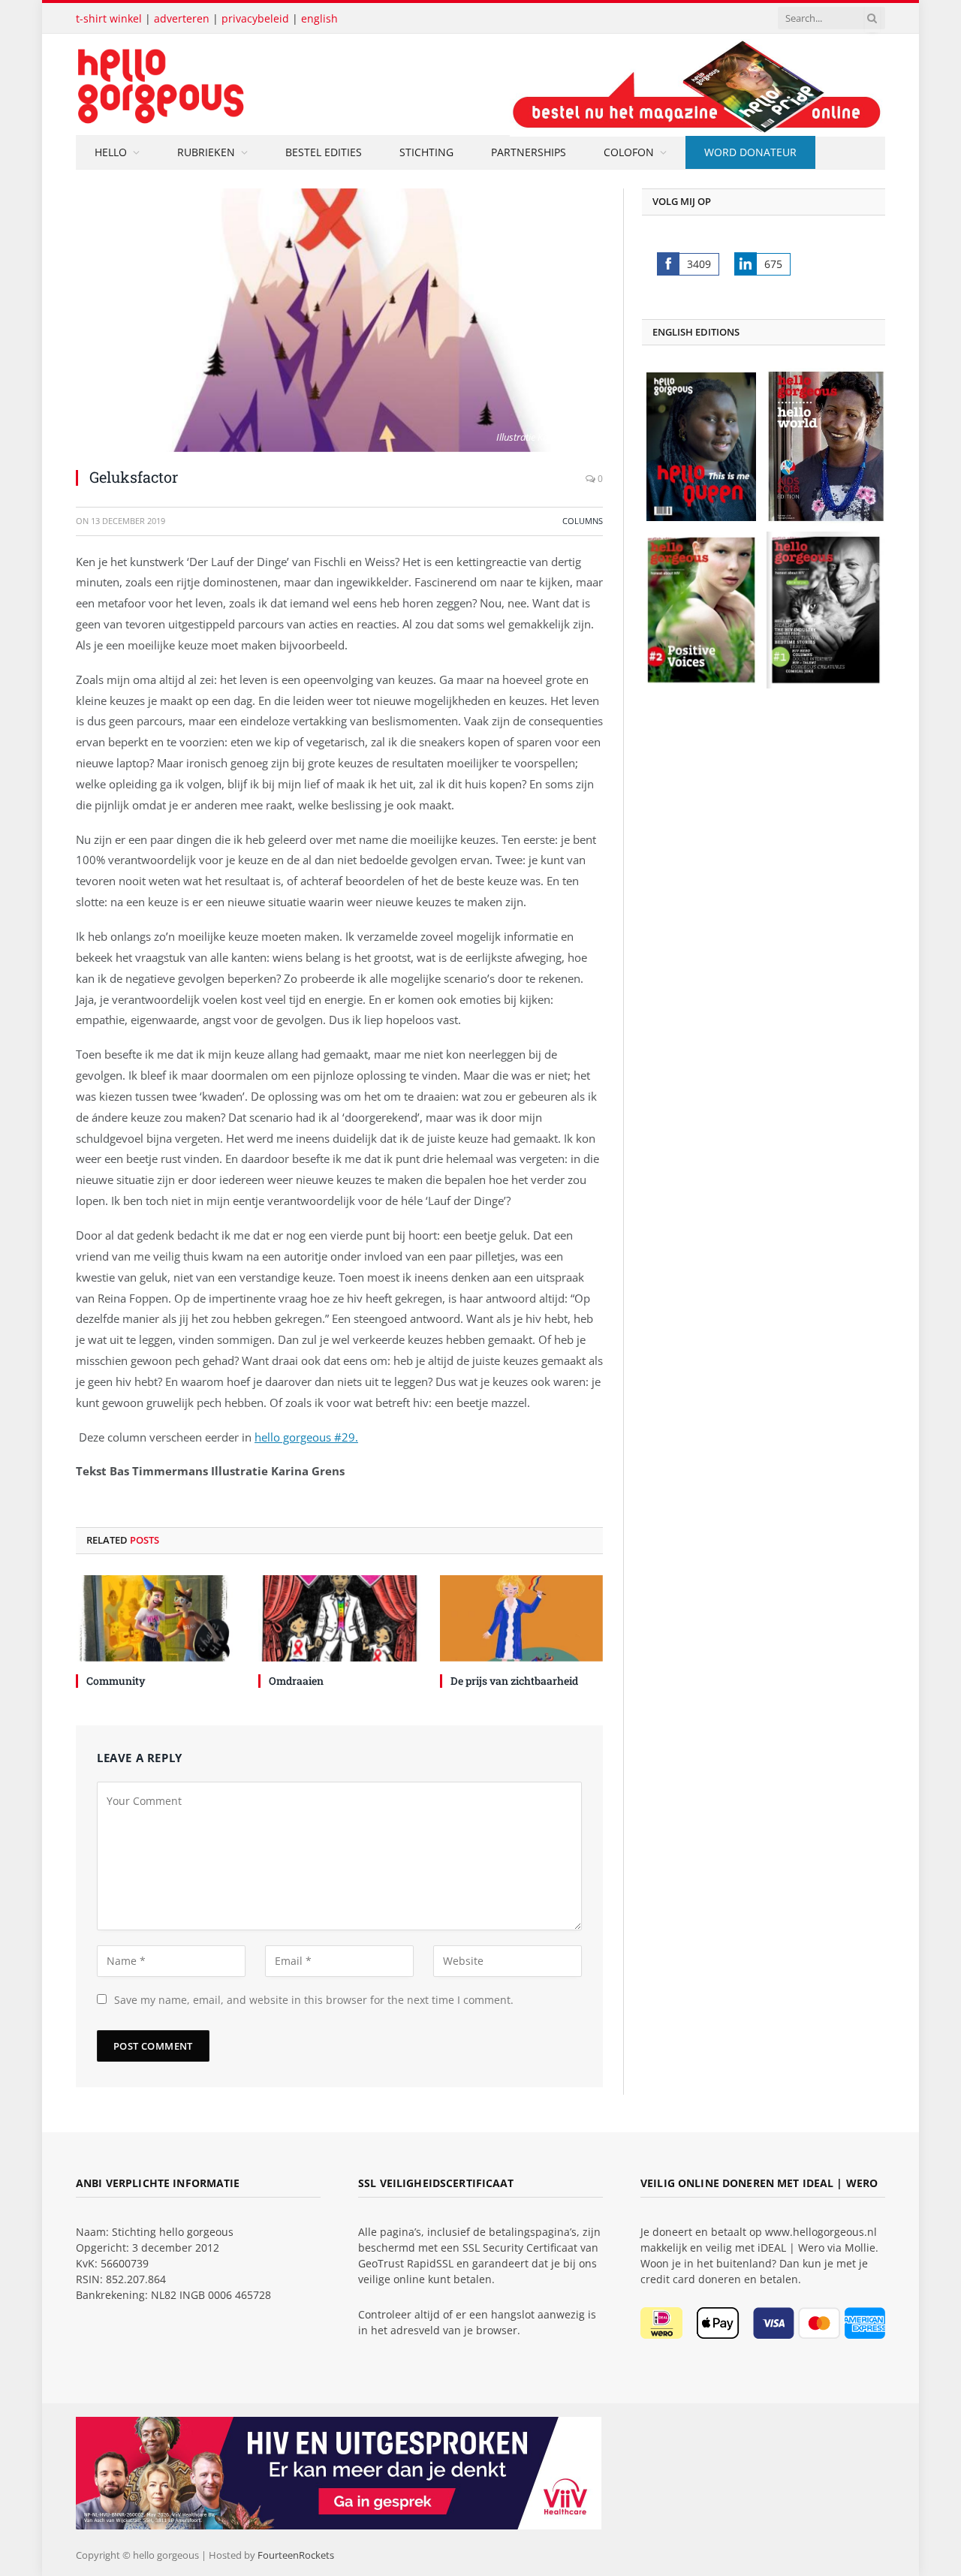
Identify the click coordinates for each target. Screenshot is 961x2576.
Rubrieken (206, 152)
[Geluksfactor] (339, 320)
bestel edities (324, 152)
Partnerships (529, 152)
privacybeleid (255, 18)
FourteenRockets (296, 2555)
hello (111, 152)
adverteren (182, 18)
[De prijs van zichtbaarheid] (521, 1618)
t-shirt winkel (109, 18)
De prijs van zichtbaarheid (514, 1681)
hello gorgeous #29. (306, 1437)
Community (116, 1681)
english (319, 18)
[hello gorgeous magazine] (220, 84)
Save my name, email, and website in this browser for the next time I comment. (314, 2000)
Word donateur (750, 152)
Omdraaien (296, 1681)
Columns (583, 521)
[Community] (157, 1618)
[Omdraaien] (340, 1618)
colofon (629, 152)
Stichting (426, 152)
